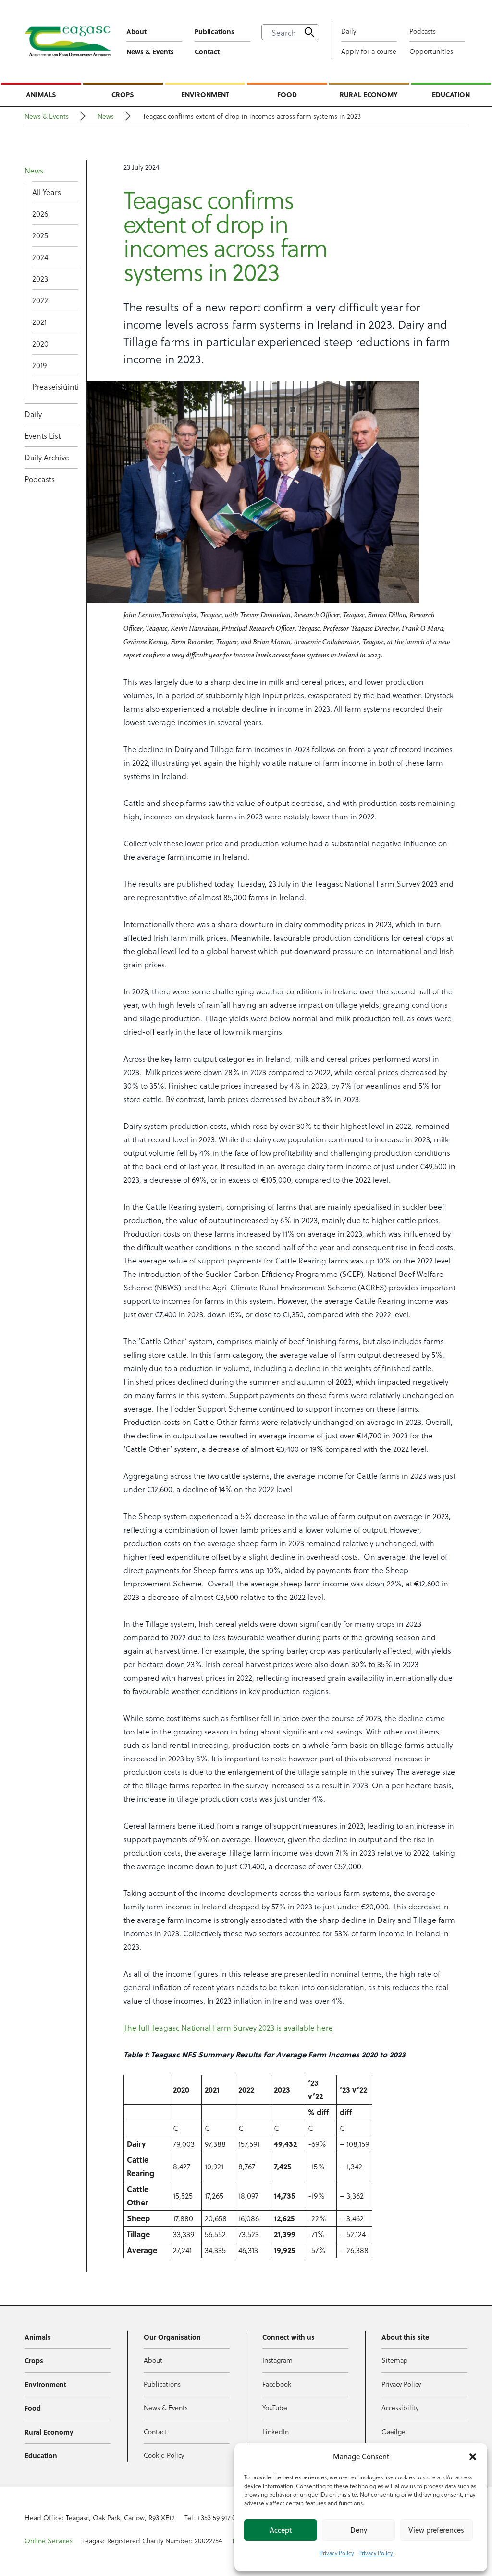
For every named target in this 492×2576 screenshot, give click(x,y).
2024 (40, 257)
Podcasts (423, 31)
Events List (43, 436)
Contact (207, 51)
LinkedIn (276, 2432)
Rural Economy (369, 94)
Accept (281, 2530)
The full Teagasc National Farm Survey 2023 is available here (228, 2027)
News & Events (150, 51)
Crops (123, 94)
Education (451, 94)
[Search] (309, 32)
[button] (473, 2457)
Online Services (49, 2541)
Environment (205, 94)
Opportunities (431, 51)
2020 (40, 343)
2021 (39, 322)
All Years (47, 192)
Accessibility (400, 2408)
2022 (40, 300)
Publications (215, 31)
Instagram (277, 2360)
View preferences (436, 2530)
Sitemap (395, 2360)
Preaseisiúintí (55, 387)
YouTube (275, 2408)
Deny (359, 2530)
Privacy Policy (337, 2553)
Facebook (277, 2384)
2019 (39, 365)
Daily (349, 31)
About (136, 31)
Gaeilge (394, 2432)
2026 (40, 214)
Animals (41, 94)
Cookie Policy (164, 2455)
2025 (40, 235)
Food (287, 94)
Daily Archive (47, 457)
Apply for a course (369, 51)
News (106, 116)
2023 (40, 279)
